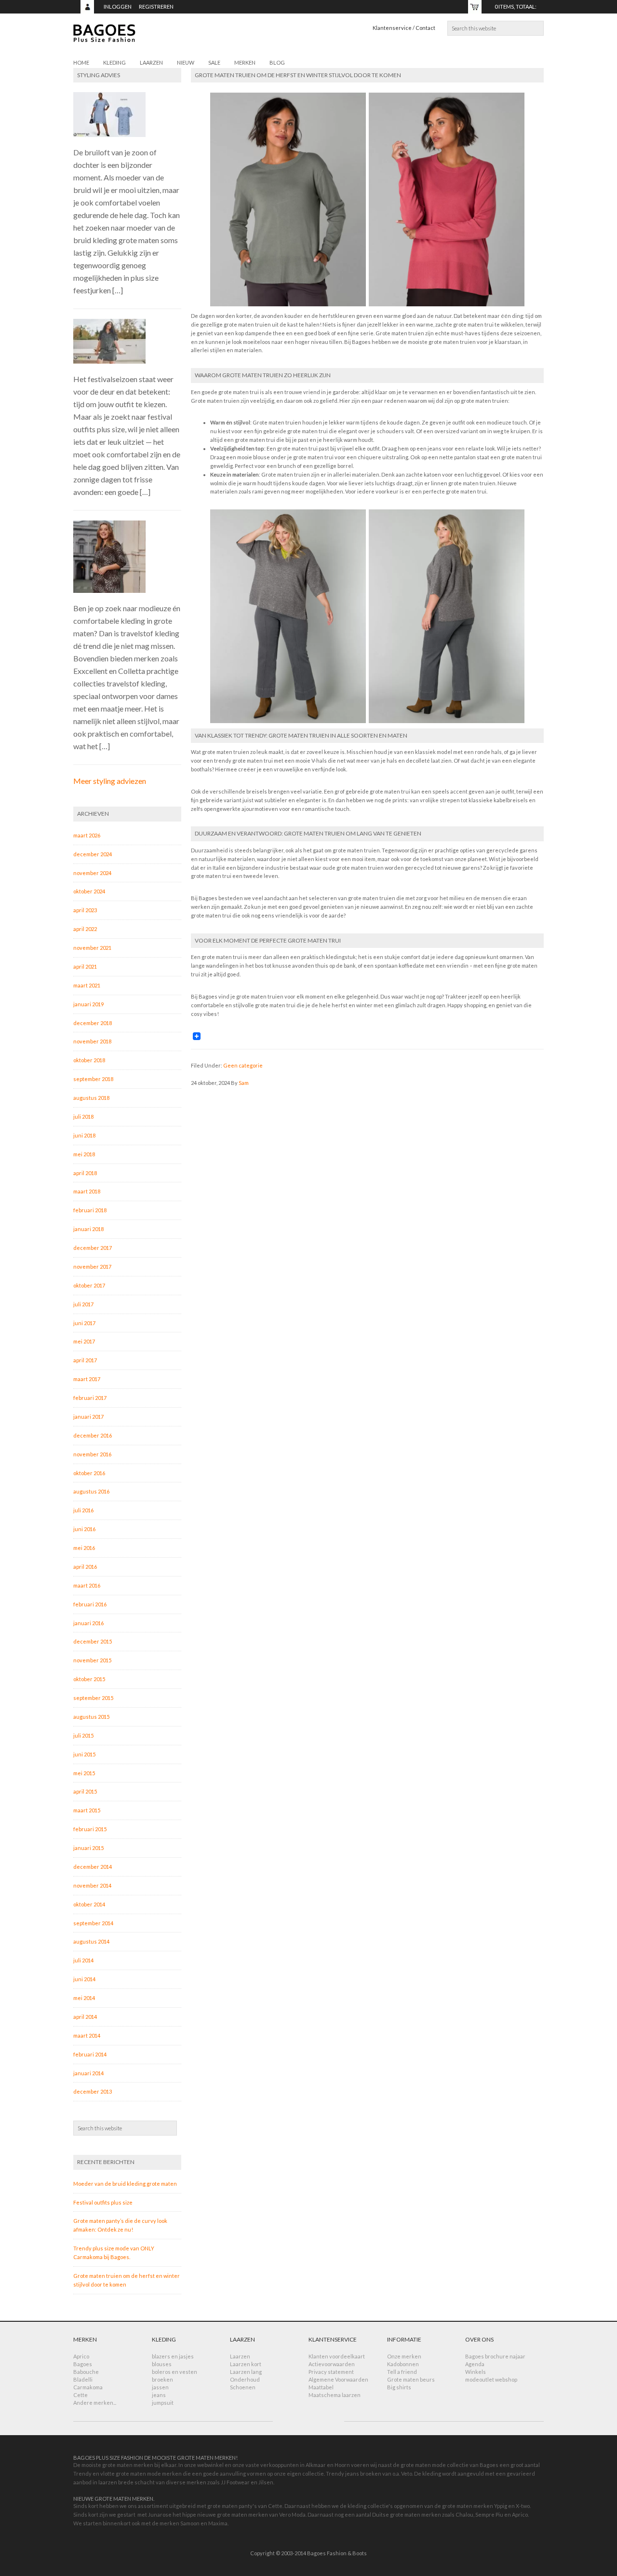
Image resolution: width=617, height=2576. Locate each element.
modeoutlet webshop (491, 2379)
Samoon (190, 2523)
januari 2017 (88, 1417)
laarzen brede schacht (127, 2482)
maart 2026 (87, 835)
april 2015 (85, 1791)
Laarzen (240, 2356)
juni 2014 (84, 1979)
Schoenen (243, 2387)
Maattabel (321, 2387)
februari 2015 (90, 1829)
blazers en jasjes (173, 2356)
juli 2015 (83, 1735)
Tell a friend (402, 2372)
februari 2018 (90, 1210)
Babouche (86, 2372)
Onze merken (404, 2356)
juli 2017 (83, 1304)
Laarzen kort (246, 2364)
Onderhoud (245, 2379)
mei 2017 (84, 1341)
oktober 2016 (89, 1473)
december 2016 (93, 1435)
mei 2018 (84, 1154)
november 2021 (92, 948)
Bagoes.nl (160, 39)
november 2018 (92, 1041)
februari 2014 (90, 2054)
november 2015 (92, 1660)
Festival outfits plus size (103, 2202)
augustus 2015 (91, 1717)
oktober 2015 (89, 1679)
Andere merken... (95, 2403)
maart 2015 (87, 1810)
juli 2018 (83, 1117)
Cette (80, 2395)
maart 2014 (87, 2035)
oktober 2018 (89, 1060)
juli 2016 (83, 1510)
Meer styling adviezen (110, 781)
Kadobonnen (403, 2364)
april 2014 (85, 2017)
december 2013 (93, 2091)
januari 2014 (88, 2073)
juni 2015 (84, 1754)
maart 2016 (87, 1585)
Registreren (156, 7)
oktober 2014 (89, 1904)
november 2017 (92, 1267)
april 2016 (85, 1567)
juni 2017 (84, 1323)
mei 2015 (84, 1773)
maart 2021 (87, 985)
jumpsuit (163, 2403)
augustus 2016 (91, 1491)
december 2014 (93, 1867)
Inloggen (118, 7)
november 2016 (92, 1454)
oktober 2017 (89, 1285)
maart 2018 (87, 1191)
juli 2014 (83, 1960)
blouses (162, 2364)
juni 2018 (84, 1135)
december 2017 (93, 1248)
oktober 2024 (89, 891)
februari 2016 (90, 1604)
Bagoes (83, 2364)
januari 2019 (88, 1004)
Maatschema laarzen (335, 2395)
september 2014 (93, 1923)
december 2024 (93, 854)
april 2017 (85, 1360)
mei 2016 (84, 1548)
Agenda (475, 2364)
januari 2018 (88, 1229)
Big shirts (399, 2387)
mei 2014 (84, 1998)
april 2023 (85, 910)
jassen (160, 2387)
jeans (159, 2395)
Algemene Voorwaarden (338, 2379)
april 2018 (85, 1173)
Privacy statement (331, 2372)
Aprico (81, 2356)
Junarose (160, 2514)
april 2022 (85, 929)
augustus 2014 (91, 1941)
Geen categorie (243, 1065)
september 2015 (93, 1698)
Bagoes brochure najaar (495, 2356)
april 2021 (85, 966)
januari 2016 (88, 1623)
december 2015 (93, 1641)
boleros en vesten (174, 2372)
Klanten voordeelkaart (337, 2356)
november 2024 (92, 873)
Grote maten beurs (411, 2379)
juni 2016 (84, 1529)
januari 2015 (88, 1848)
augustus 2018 (91, 1098)
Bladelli (83, 2379)
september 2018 (93, 1079)
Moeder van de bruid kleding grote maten (125, 2184)
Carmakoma (88, 2387)
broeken (162, 2379)
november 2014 (92, 1885)
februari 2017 (90, 1398)
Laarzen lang (246, 2372)
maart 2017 (87, 1379)
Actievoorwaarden (332, 2364)
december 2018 (93, 1023)
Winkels (476, 2372)
